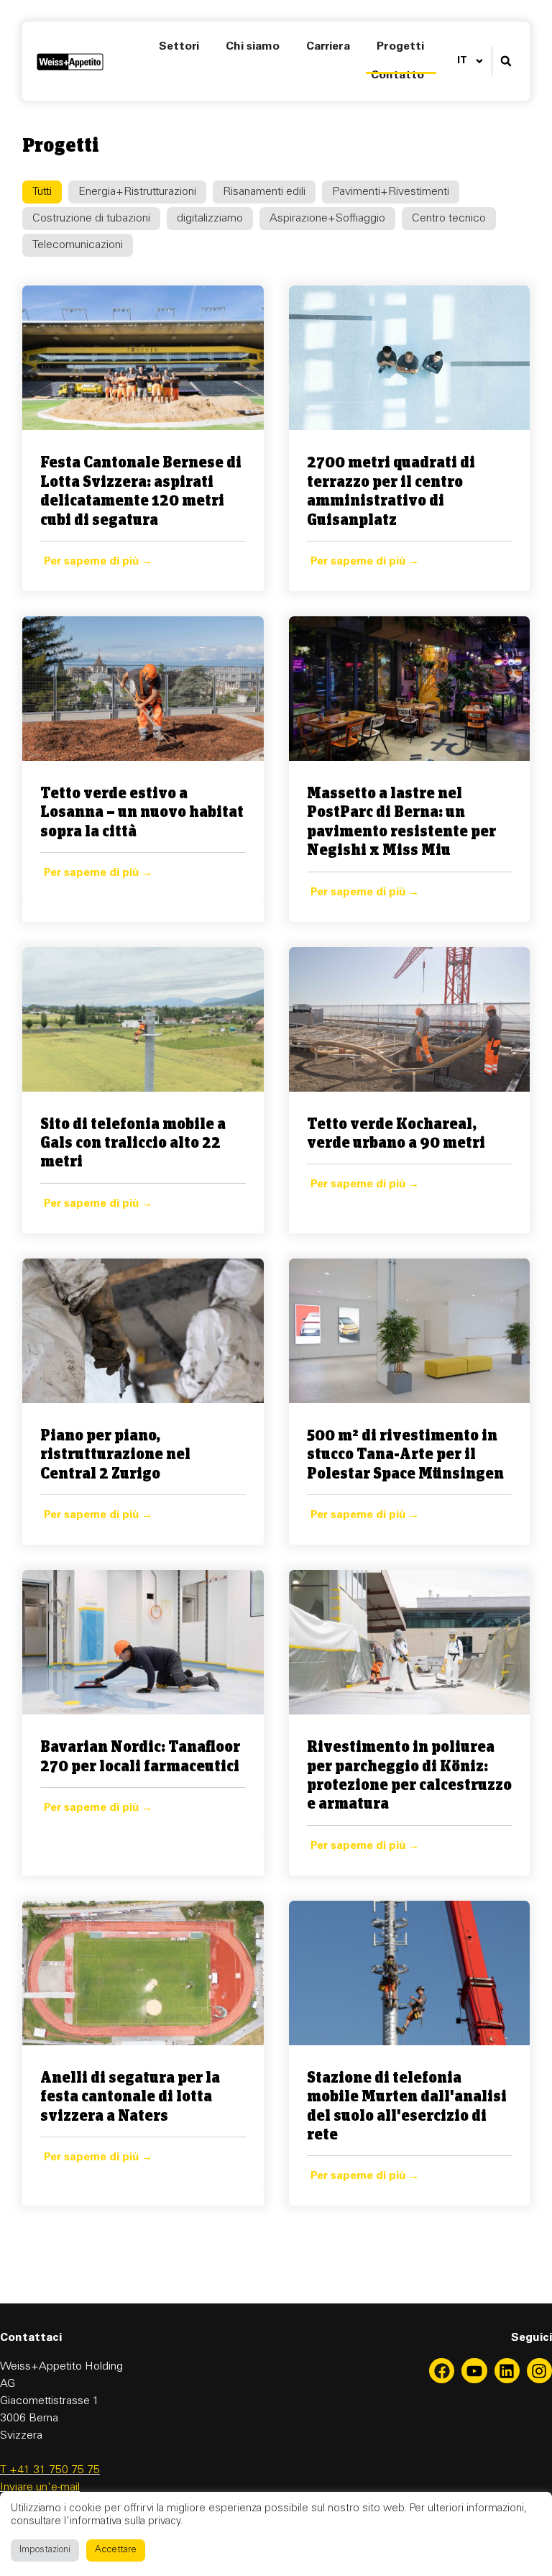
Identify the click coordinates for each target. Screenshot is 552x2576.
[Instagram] (539, 2371)
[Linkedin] (507, 2371)
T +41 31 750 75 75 (50, 2470)
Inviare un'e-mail (40, 2488)
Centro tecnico (449, 219)
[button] (506, 61)
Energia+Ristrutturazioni (137, 192)
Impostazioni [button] (45, 2550)
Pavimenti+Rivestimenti (391, 192)
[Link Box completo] (143, 438)
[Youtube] (474, 2371)
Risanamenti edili (264, 192)
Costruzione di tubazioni (91, 219)
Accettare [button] (116, 2550)
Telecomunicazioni (78, 245)
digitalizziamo (210, 219)
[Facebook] (442, 2371)
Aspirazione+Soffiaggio (327, 219)
